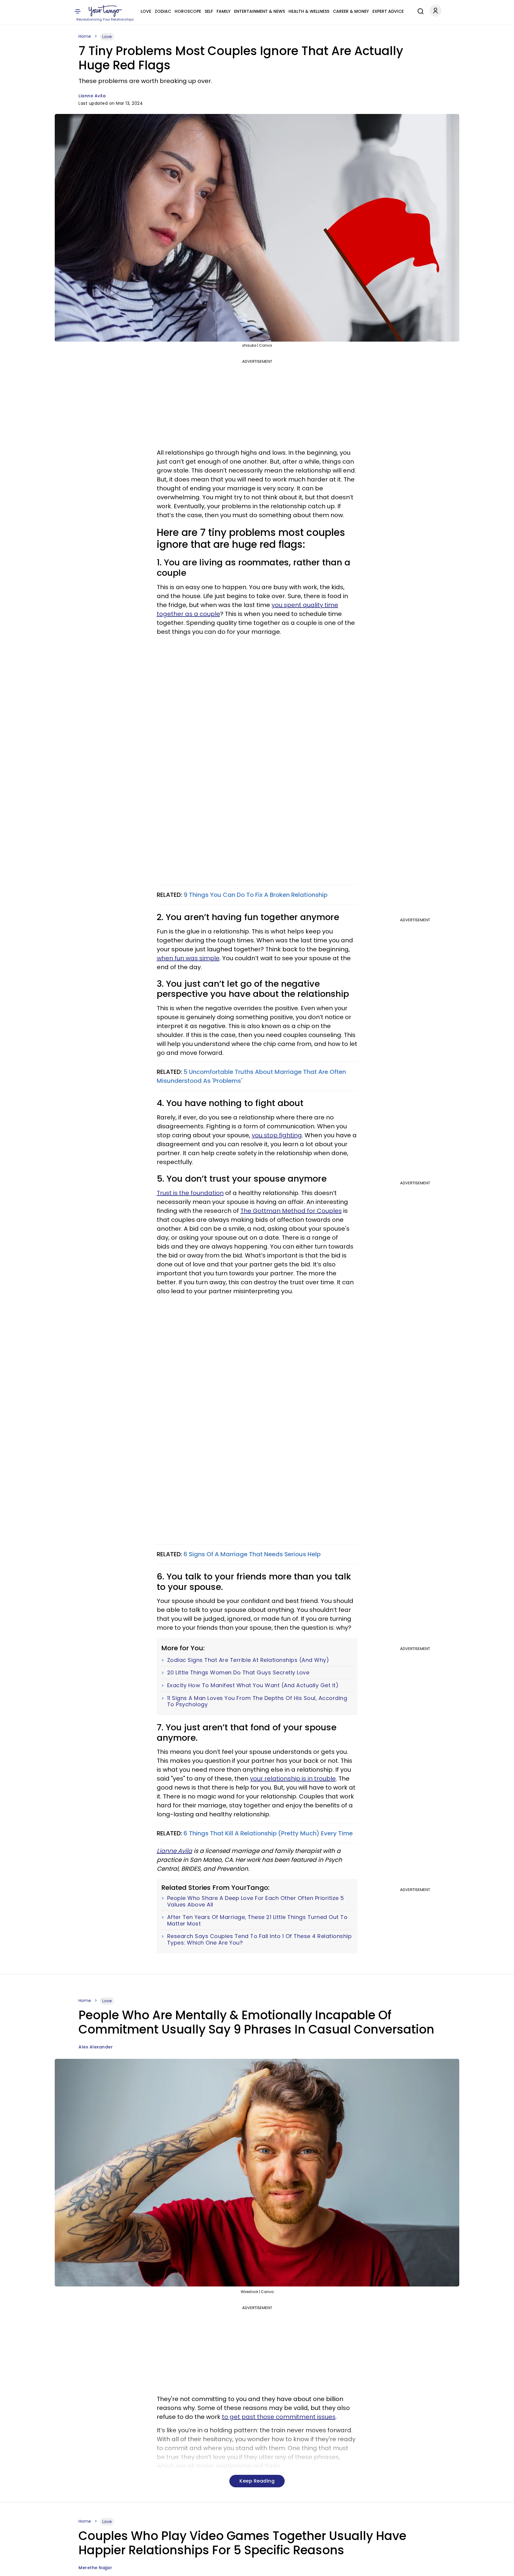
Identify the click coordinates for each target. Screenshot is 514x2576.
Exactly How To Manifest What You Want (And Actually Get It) (253, 1685)
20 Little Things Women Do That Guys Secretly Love (238, 1673)
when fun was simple (188, 958)
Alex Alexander (96, 2047)
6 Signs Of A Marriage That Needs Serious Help (252, 1554)
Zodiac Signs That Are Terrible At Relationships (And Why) (248, 1660)
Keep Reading (257, 2481)
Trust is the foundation (190, 1193)
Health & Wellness (309, 11)
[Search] (419, 10)
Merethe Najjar (95, 2568)
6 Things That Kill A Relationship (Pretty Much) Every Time (268, 1833)
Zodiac (163, 11)
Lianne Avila (92, 96)
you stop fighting (277, 1135)
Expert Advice (388, 11)
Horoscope (188, 11)
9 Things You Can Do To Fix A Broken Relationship (256, 895)
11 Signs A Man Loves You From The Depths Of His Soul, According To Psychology (257, 1701)
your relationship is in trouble (293, 1779)
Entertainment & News (260, 11)
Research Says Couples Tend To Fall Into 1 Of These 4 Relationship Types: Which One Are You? (260, 1939)
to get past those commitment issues (279, 2417)
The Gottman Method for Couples (291, 1211)
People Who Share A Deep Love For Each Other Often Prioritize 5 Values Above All (256, 1901)
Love (146, 11)
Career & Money (351, 11)
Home (85, 36)
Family (224, 11)
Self (209, 11)
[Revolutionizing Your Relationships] (105, 11)
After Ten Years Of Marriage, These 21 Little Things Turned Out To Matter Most (257, 1920)
